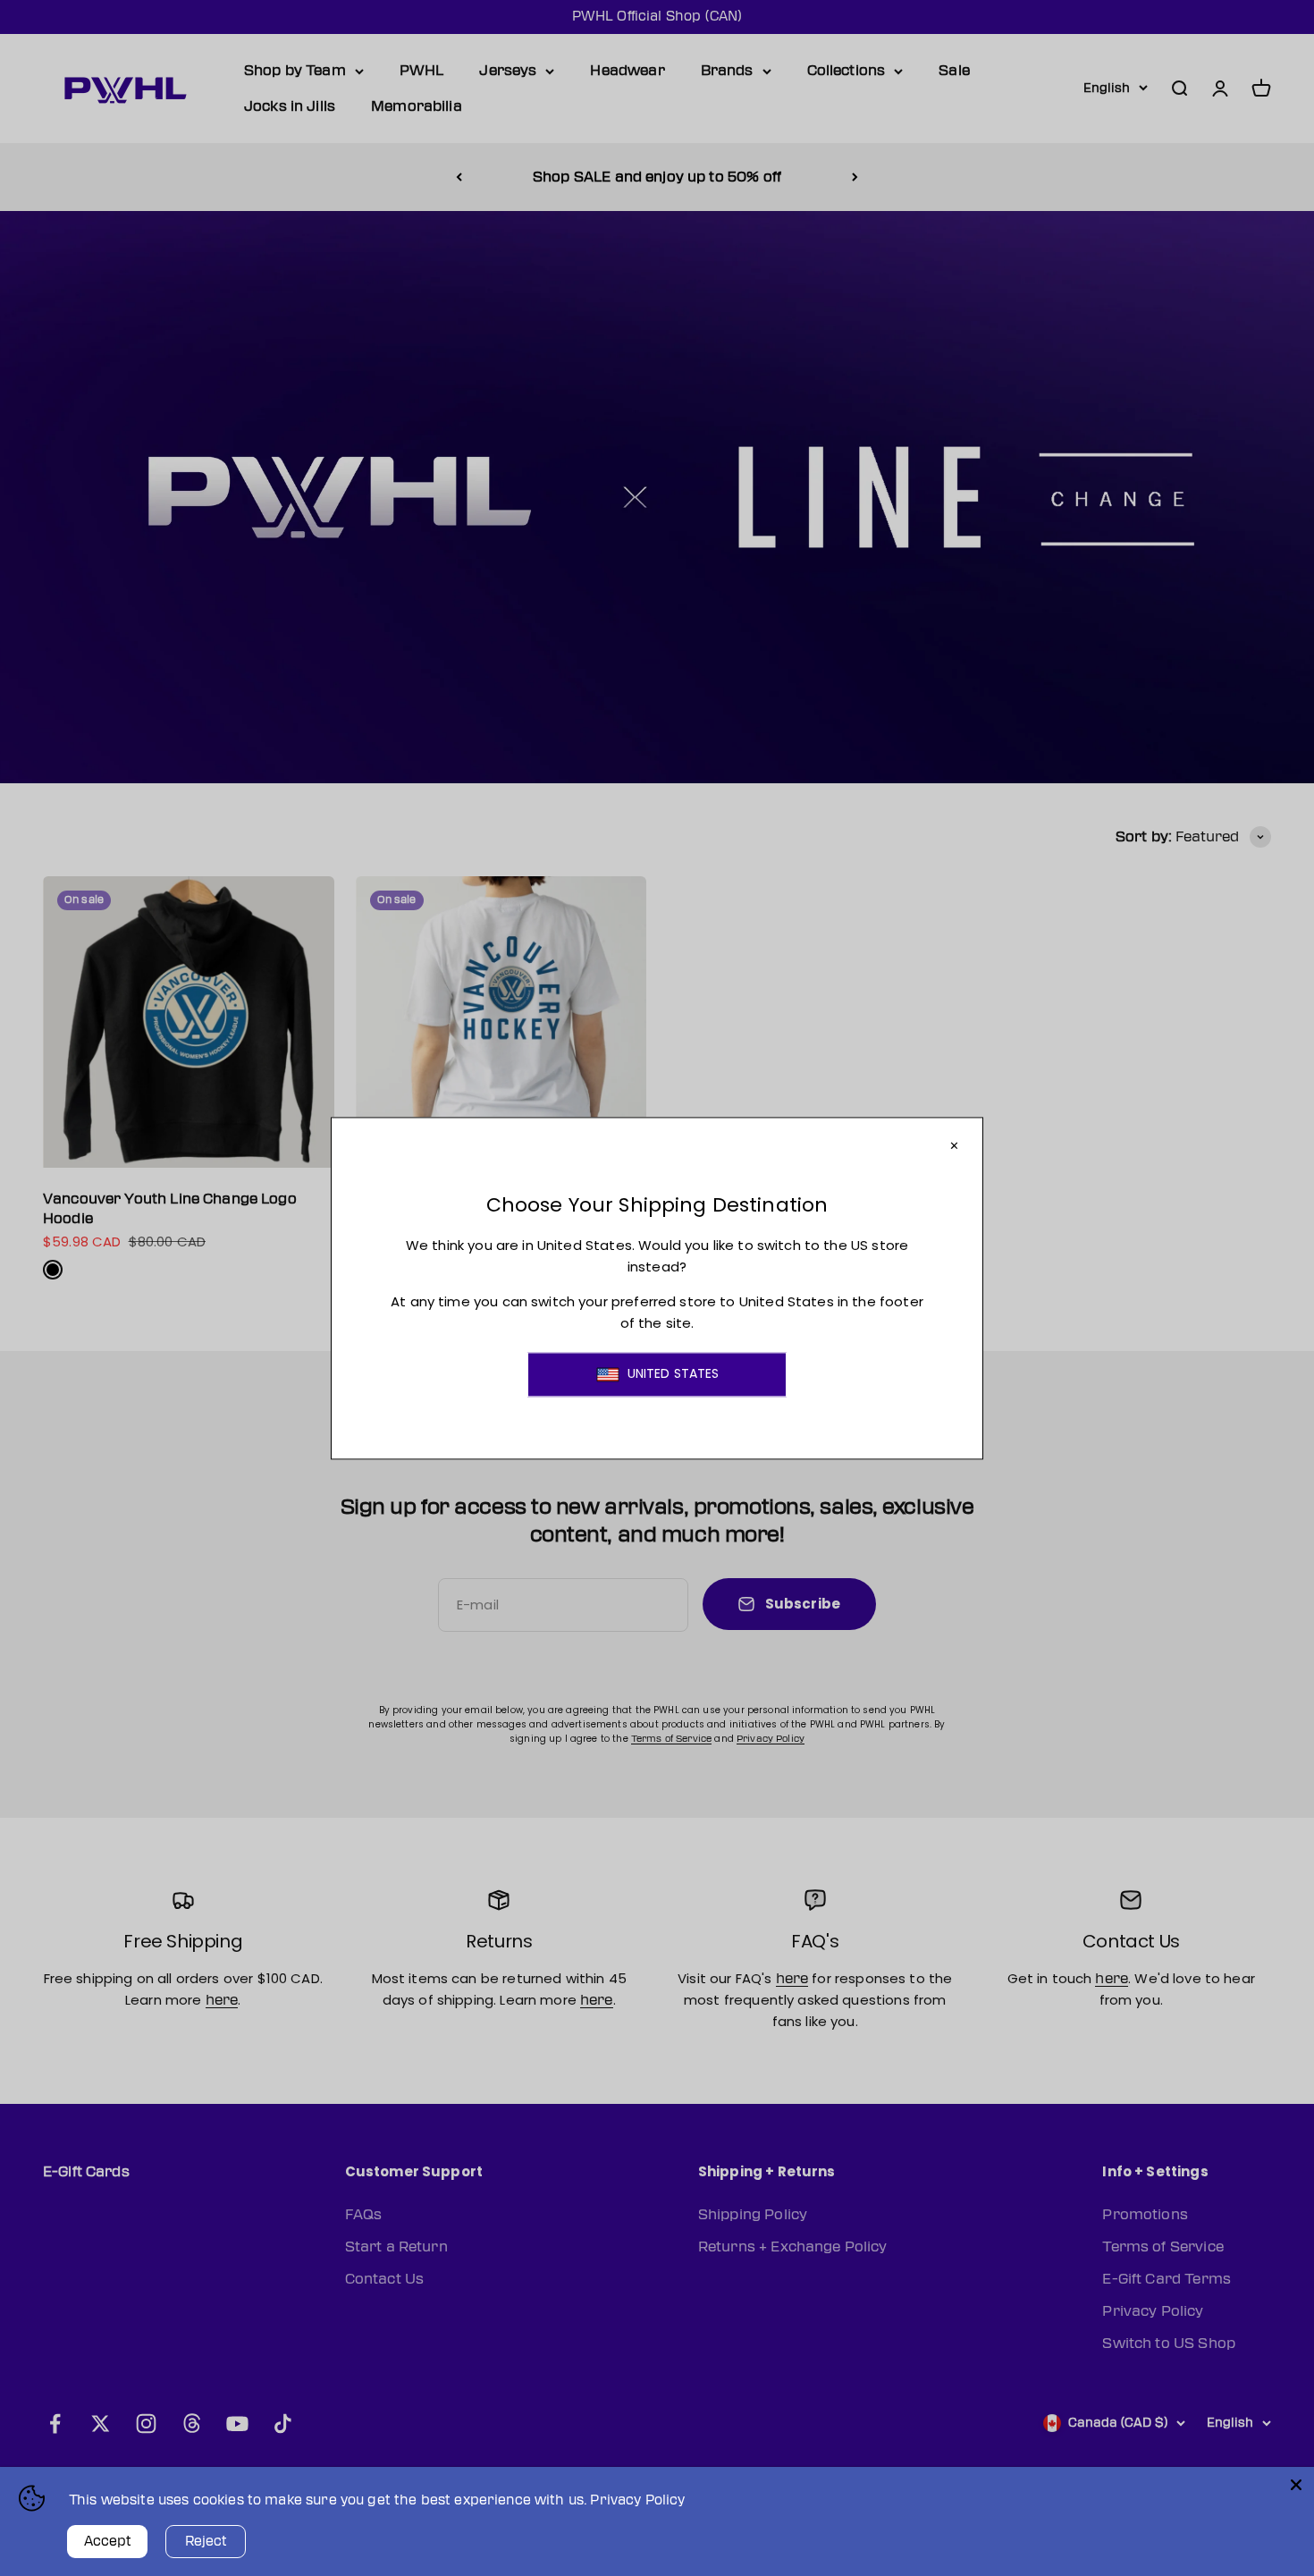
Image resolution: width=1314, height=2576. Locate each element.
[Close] (1296, 2485)
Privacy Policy (637, 2500)
